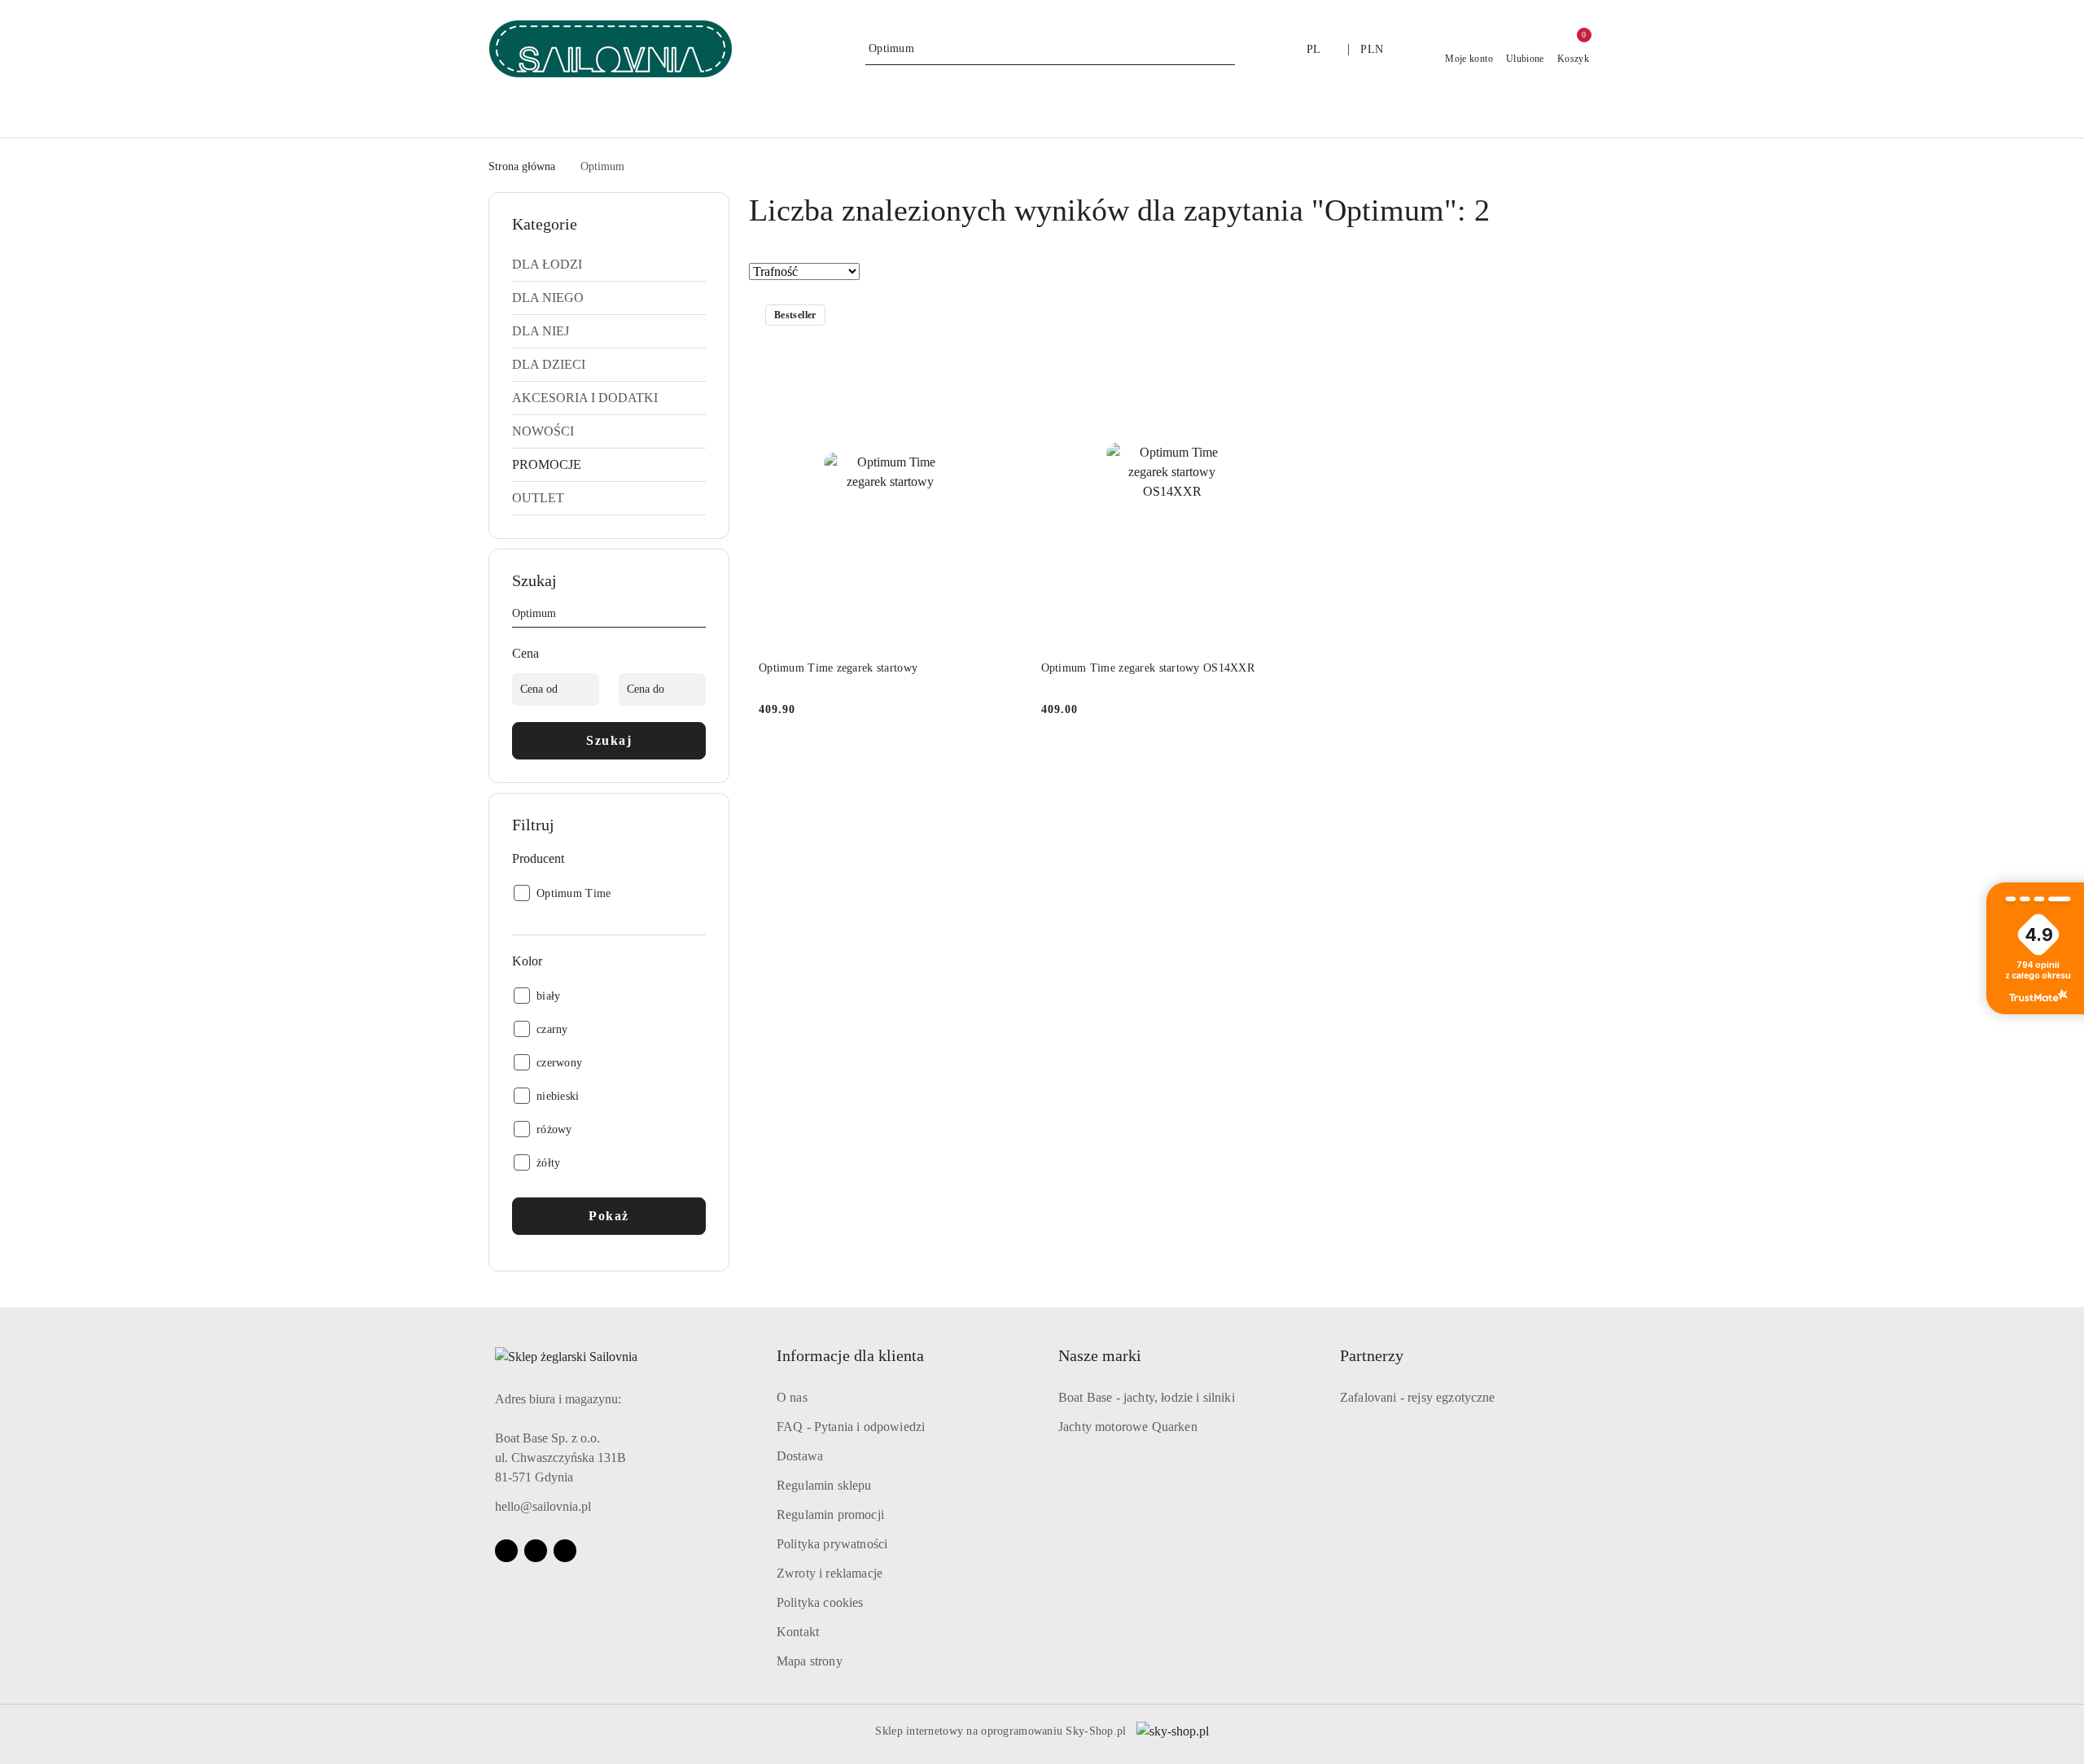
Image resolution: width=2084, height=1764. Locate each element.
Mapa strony (810, 1661)
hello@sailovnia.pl (543, 1506)
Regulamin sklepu (824, 1485)
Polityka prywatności (832, 1544)
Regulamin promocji (830, 1515)
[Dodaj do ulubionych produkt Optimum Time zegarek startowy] (1003, 317)
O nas (792, 1397)
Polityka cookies (820, 1602)
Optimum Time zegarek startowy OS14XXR (1148, 668)
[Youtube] (536, 1551)
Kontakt (798, 1632)
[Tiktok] (565, 1551)
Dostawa (800, 1456)
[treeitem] (609, 265)
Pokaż (609, 1216)
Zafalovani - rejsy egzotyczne (1418, 1397)
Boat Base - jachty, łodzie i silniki (1147, 1397)
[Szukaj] (699, 616)
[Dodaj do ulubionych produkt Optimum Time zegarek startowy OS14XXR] (1285, 317)
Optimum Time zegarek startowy (838, 668)
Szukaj (609, 740)
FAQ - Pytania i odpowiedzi (851, 1427)
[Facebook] (506, 1551)
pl (1314, 49)
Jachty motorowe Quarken (1128, 1427)
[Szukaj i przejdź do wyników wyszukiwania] (1225, 49)
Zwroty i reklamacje (830, 1573)
